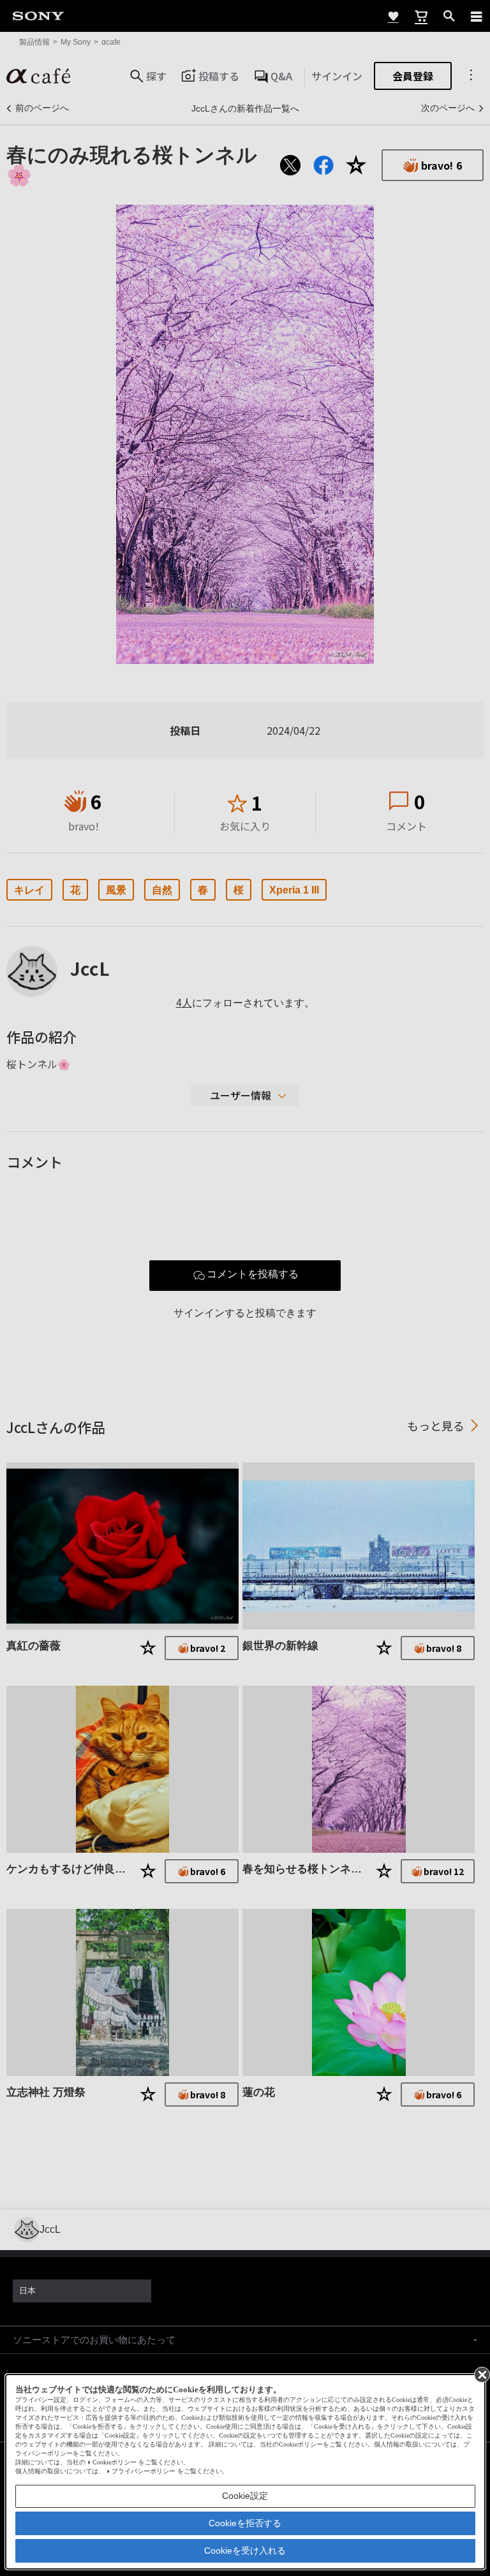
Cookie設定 (245, 2496)
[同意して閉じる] (481, 2374)
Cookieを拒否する (245, 2523)
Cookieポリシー (115, 2462)
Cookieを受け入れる (245, 2550)
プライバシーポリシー (144, 2471)
